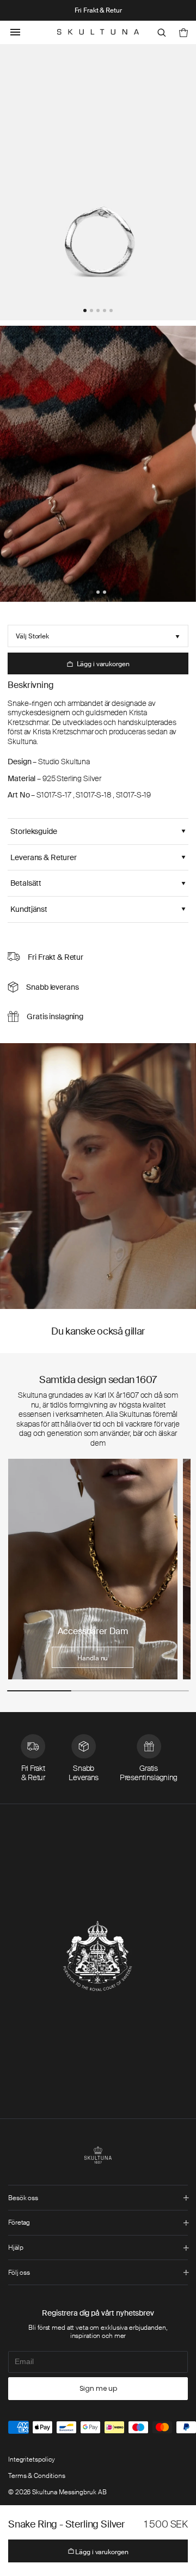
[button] (85, 310)
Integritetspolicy (32, 2459)
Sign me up (98, 2388)
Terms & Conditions (37, 2476)
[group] (93, 1569)
